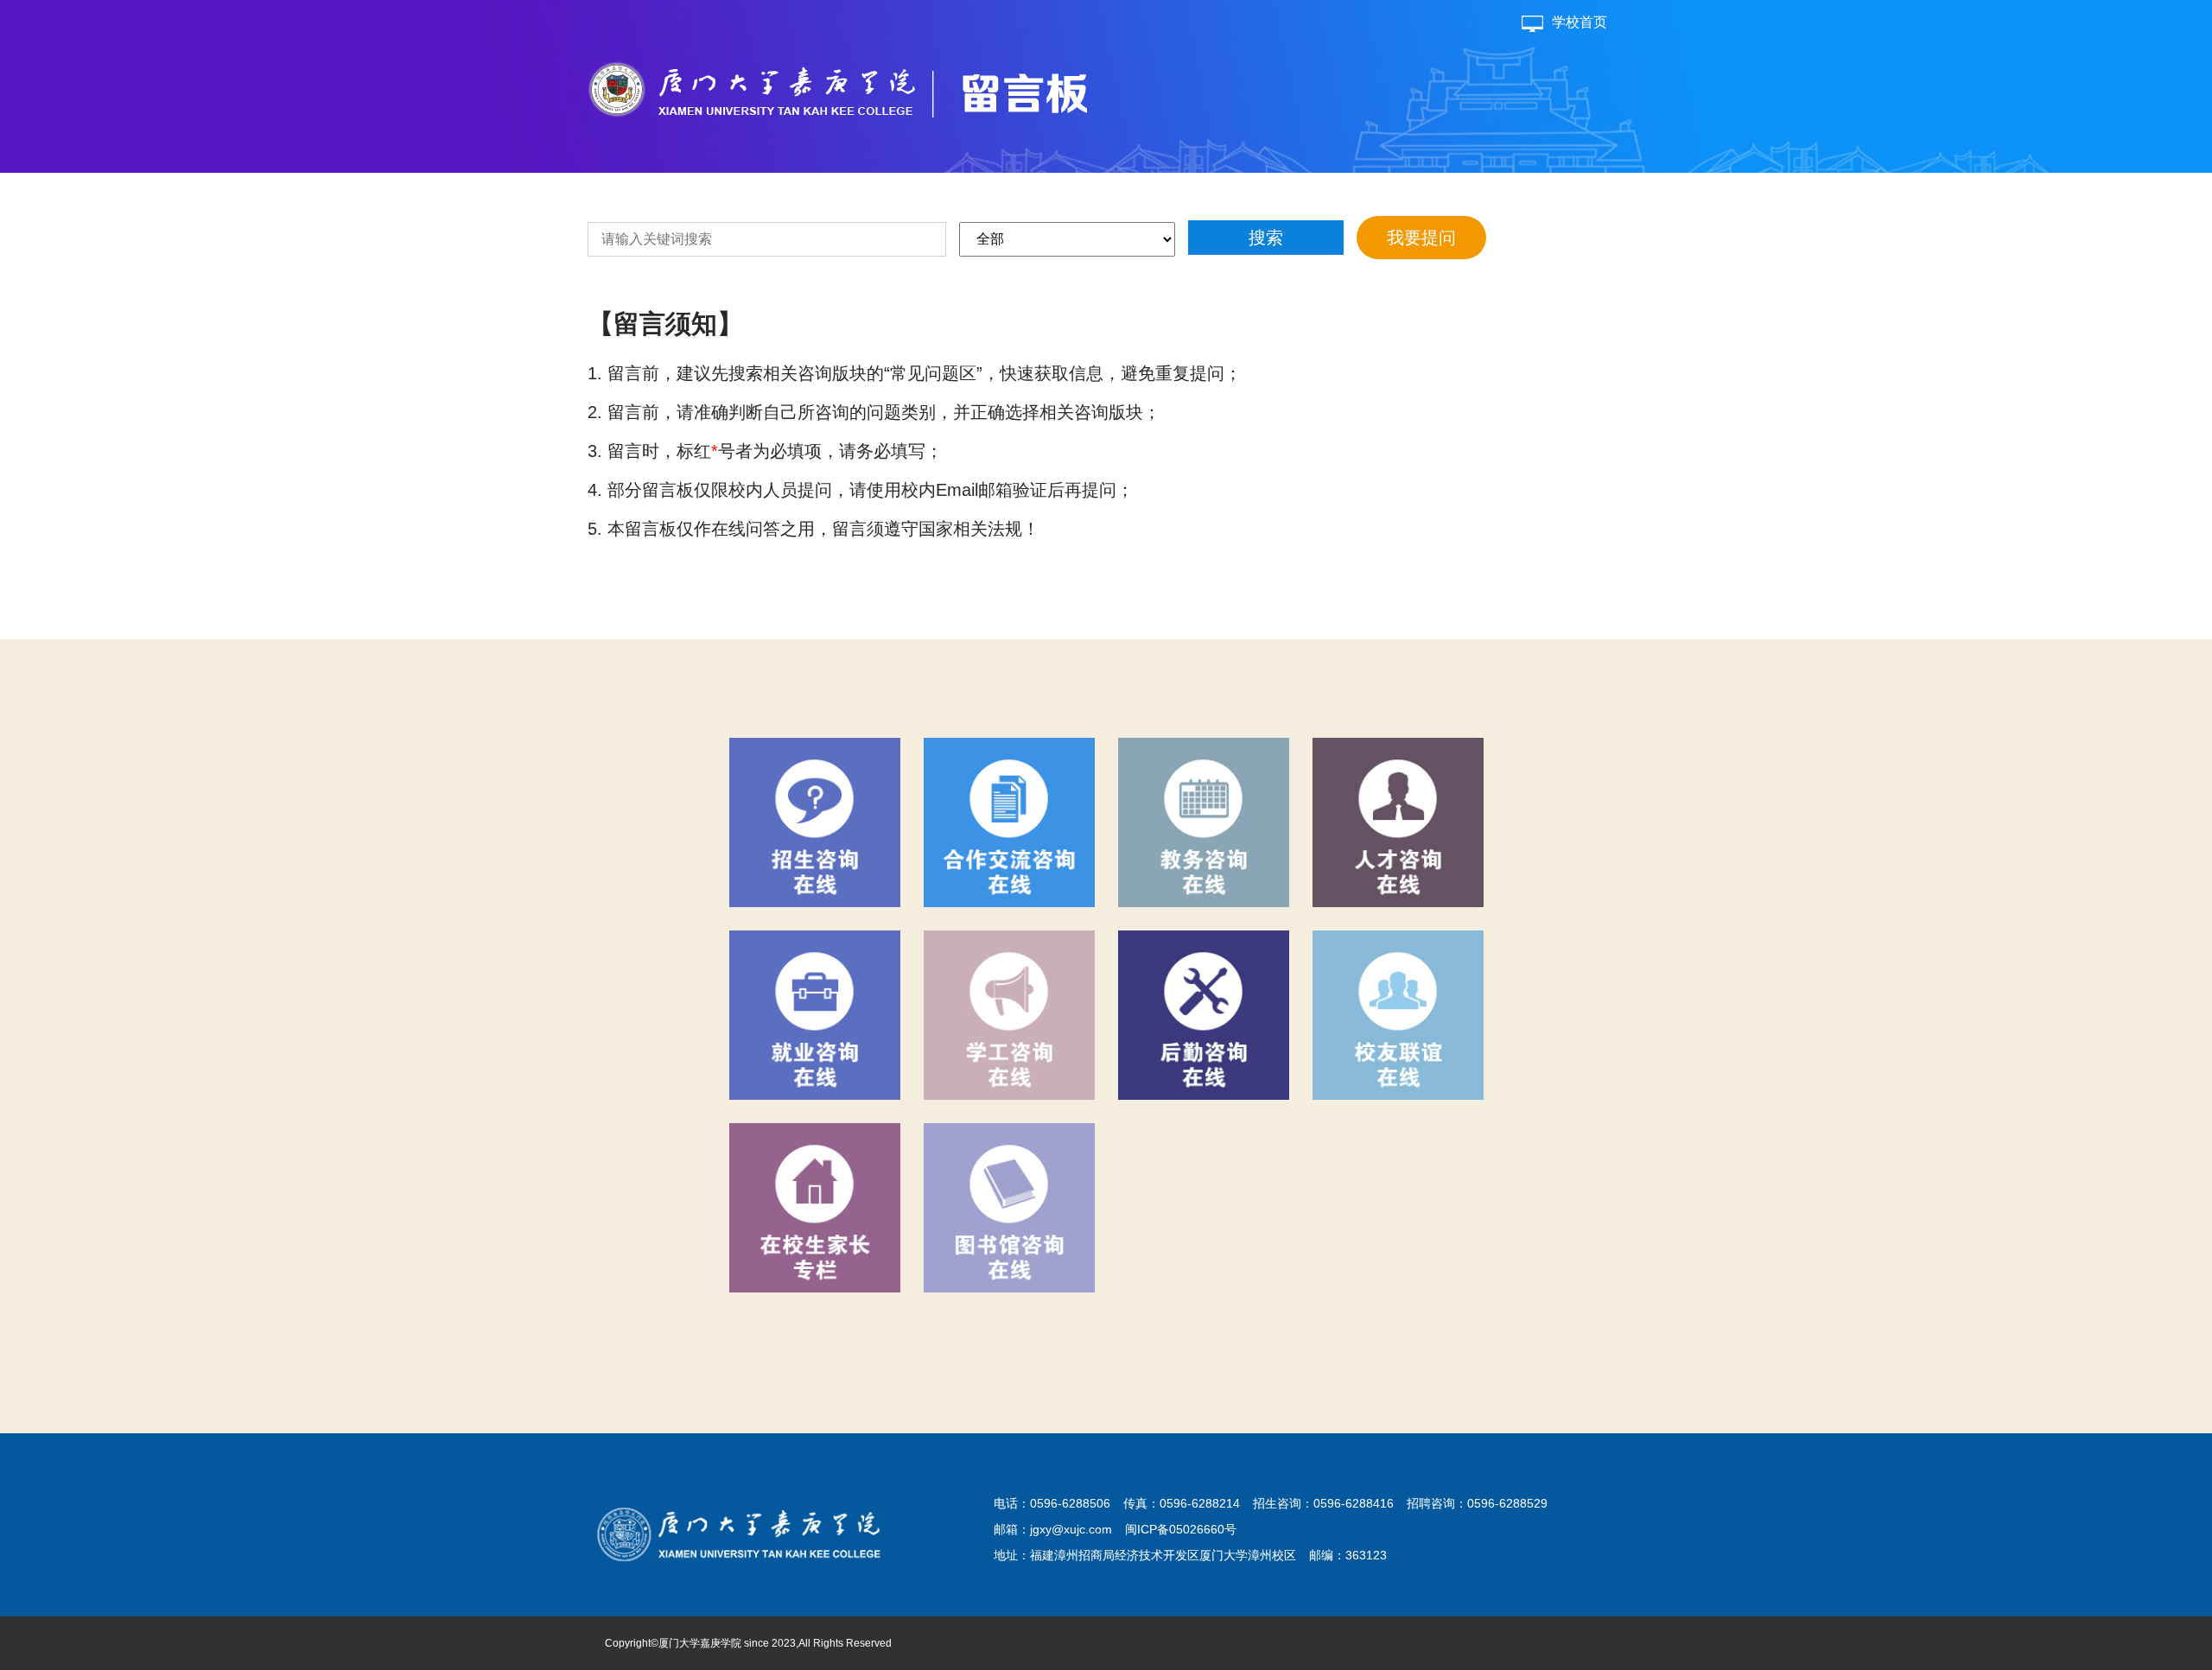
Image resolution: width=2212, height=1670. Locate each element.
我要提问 (1421, 238)
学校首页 (1580, 22)
